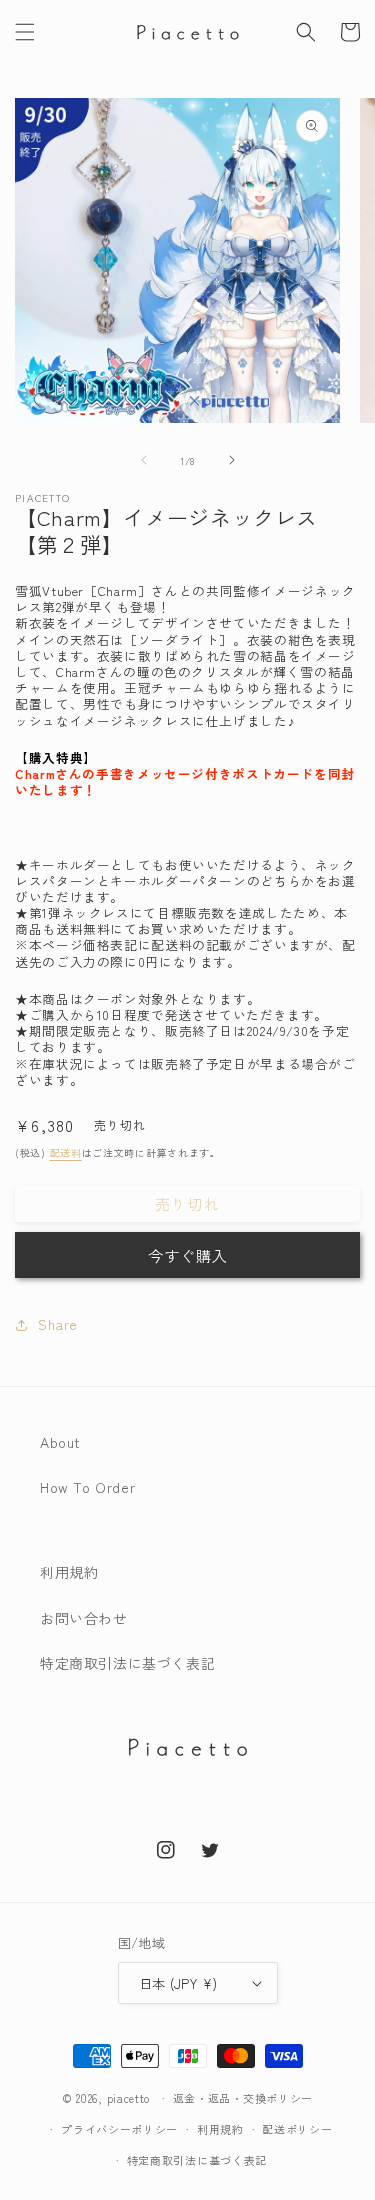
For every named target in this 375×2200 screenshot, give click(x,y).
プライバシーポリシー (119, 2129)
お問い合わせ (84, 1618)
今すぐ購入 (188, 1255)
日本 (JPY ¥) (178, 1983)
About (60, 1442)
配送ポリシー (297, 2129)
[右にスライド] (232, 460)
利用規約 (69, 1572)
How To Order (87, 1487)
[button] (25, 32)
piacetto (129, 2098)
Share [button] (58, 1324)
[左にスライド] (144, 460)
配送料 (66, 1152)
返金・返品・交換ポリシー (243, 2098)
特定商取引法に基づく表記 (127, 1663)
